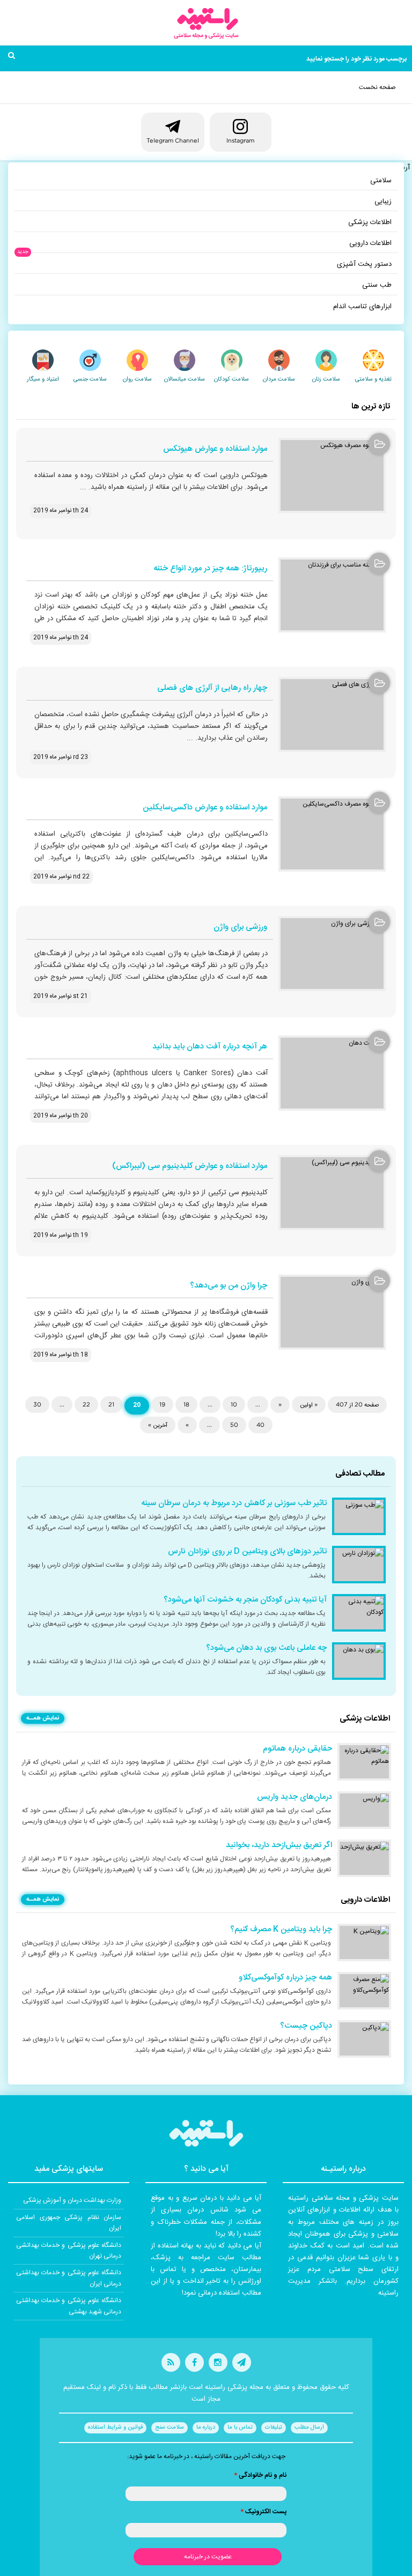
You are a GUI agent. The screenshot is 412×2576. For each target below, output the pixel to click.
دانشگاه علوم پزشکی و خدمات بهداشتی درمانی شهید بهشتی (69, 2306)
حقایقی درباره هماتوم (297, 1749)
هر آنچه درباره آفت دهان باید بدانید (210, 1047)
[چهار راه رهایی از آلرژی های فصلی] (332, 714)
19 (162, 1404)
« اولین (309, 1404)
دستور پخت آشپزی (364, 264)
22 (86, 1404)
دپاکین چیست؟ (306, 2026)
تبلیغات (274, 2428)
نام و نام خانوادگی (260, 2475)
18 (186, 1404)
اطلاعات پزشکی (370, 222)
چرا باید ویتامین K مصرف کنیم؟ (281, 1930)
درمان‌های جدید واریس (295, 1797)
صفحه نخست (377, 87)
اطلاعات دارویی (370, 243)
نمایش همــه (43, 1718)
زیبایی (383, 202)
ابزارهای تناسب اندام (362, 307)
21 (111, 1404)
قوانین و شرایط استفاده (115, 2428)
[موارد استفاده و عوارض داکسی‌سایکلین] (332, 834)
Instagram (240, 140)
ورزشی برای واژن (240, 928)
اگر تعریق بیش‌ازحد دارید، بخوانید (279, 1845)
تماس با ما (240, 2428)
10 (234, 1404)
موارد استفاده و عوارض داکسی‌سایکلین (205, 808)
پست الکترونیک (263, 2512)
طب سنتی (377, 285)
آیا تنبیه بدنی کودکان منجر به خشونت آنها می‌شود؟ (245, 1600)
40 (260, 1425)
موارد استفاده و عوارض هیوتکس (215, 449)
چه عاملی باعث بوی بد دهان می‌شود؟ (266, 1648)
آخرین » (158, 1425)
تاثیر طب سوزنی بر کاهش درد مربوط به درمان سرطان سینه (234, 1503)
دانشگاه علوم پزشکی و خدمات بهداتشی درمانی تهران (69, 2251)
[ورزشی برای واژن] (332, 954)
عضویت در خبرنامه (208, 2557)
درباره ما (206, 2428)
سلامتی (381, 181)
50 (234, 1425)
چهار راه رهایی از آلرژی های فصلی (212, 688)
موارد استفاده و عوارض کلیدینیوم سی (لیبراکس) (190, 1167)
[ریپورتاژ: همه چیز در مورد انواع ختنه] (332, 595)
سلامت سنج (170, 2428)
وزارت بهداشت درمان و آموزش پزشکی (72, 2200)
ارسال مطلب (309, 2428)
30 (37, 1404)
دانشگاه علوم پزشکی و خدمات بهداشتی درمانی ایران (69, 2278)
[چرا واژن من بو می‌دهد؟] (332, 1312)
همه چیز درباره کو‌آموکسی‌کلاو (285, 1978)
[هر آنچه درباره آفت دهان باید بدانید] (332, 1073)
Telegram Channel (173, 140)
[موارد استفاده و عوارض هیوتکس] (332, 475)
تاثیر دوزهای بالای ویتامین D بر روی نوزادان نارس (247, 1552)
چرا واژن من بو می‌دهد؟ (229, 1286)
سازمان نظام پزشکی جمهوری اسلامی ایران (69, 2223)
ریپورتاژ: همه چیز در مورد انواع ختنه (210, 569)
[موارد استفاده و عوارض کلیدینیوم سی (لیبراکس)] (332, 1193)
